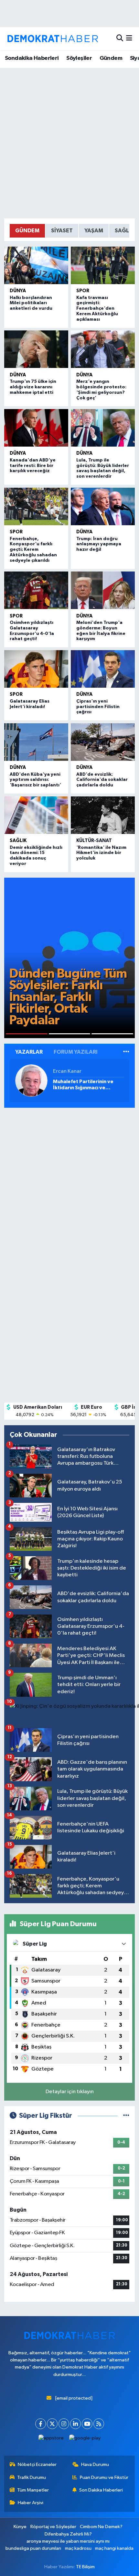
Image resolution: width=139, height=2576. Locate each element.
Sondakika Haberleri (32, 58)
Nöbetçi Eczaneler (37, 2465)
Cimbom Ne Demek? (101, 2527)
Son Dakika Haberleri (101, 2490)
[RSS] (99, 2424)
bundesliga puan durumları (33, 2548)
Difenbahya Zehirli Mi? (68, 2534)
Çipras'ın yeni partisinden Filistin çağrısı (98, 707)
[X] (52, 2424)
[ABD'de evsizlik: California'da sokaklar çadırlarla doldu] (103, 742)
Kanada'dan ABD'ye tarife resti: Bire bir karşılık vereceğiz (33, 466)
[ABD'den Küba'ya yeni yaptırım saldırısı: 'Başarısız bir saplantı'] (36, 742)
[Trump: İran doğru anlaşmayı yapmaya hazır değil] (103, 506)
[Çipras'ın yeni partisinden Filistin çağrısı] (103, 669)
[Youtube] (87, 2424)
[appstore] (51, 2440)
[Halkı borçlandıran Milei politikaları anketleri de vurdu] (36, 265)
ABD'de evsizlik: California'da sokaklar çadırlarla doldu (102, 780)
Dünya (18, 291)
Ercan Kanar (67, 1071)
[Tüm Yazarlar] (126, 1052)
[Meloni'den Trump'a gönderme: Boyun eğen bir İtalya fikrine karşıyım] (103, 590)
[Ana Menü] (129, 39)
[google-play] (85, 2440)
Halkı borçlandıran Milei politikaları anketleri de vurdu (31, 303)
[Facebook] (41, 2424)
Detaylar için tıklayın (70, 2092)
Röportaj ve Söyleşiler (53, 2527)
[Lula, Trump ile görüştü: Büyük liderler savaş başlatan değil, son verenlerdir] (103, 428)
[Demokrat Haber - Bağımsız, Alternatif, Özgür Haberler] (53, 39)
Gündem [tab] (27, 231)
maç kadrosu (78, 2548)
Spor (83, 291)
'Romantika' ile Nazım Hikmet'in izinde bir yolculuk (101, 853)
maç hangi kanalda (114, 2548)
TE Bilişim (85, 2567)
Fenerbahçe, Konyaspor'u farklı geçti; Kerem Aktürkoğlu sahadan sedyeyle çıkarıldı (33, 550)
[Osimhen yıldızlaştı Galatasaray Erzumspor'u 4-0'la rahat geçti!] (36, 590)
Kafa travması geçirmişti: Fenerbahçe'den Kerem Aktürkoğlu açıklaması (97, 309)
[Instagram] (64, 2424)
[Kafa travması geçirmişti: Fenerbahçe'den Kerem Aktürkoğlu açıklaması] (103, 265)
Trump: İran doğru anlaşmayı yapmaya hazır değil (99, 544)
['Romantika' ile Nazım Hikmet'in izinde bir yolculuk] (103, 815)
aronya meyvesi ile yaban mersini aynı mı (68, 2541)
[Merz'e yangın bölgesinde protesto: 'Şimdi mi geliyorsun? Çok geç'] (103, 349)
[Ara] (120, 39)
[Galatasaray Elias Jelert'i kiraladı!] (36, 669)
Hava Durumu (95, 2465)
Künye (20, 2527)
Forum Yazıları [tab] (76, 1052)
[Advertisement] (69, 143)
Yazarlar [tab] (29, 1052)
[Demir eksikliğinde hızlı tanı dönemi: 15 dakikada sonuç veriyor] (36, 815)
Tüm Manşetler (33, 2490)
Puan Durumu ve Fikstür (104, 2477)
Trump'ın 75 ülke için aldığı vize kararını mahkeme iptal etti (33, 387)
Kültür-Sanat (94, 841)
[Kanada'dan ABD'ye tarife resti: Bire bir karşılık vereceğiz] (36, 428)
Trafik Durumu (32, 2477)
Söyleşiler (79, 58)
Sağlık (18, 841)
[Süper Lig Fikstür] (126, 2116)
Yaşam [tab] (94, 231)
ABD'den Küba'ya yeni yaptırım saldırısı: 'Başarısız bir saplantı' (35, 780)
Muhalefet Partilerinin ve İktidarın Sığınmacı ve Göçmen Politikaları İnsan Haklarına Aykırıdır (84, 1085)
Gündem (111, 58)
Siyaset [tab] (62, 231)
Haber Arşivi (31, 2503)
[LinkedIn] (75, 2424)
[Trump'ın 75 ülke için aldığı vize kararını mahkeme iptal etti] (36, 349)
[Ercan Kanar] (31, 1080)
